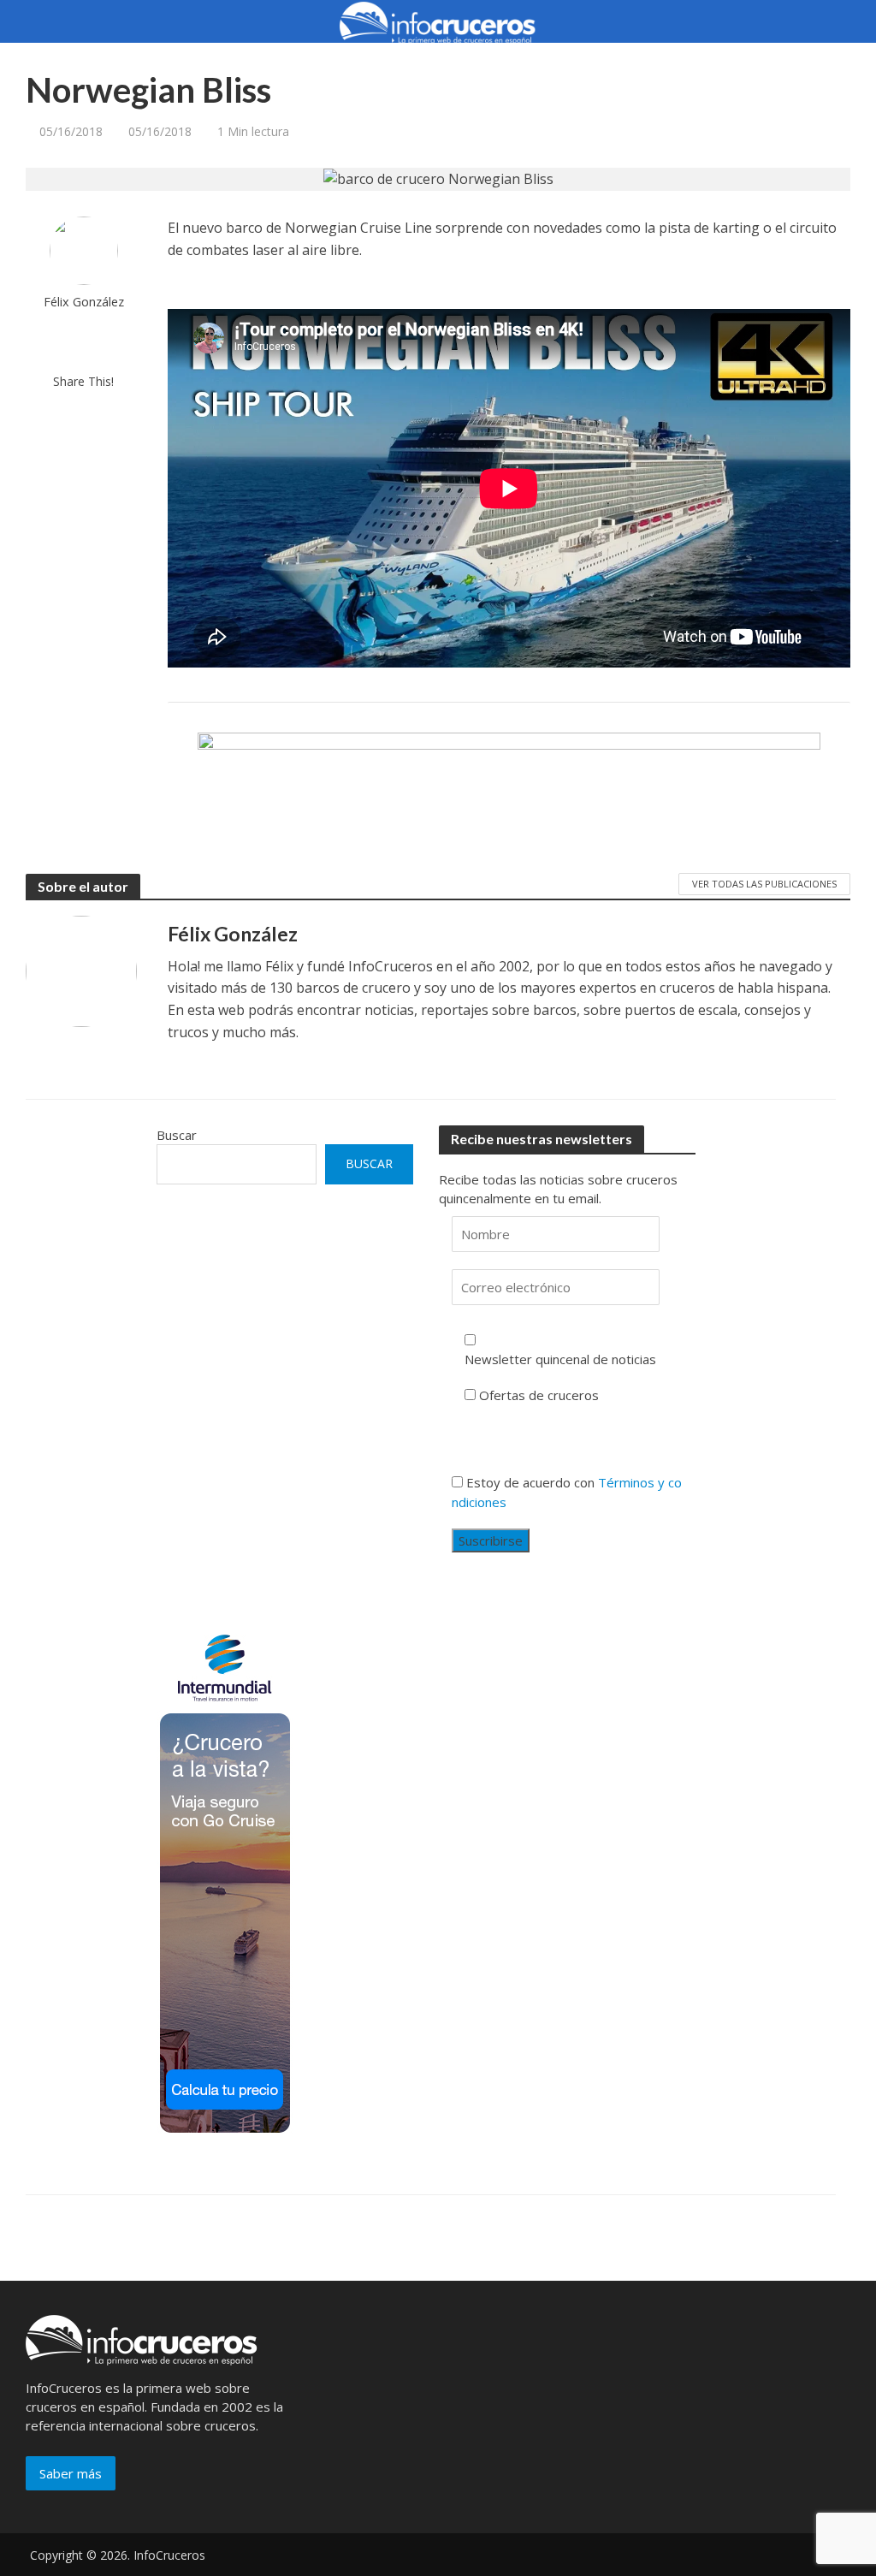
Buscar (177, 1135)
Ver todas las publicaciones (764, 884)
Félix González (84, 302)
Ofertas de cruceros (539, 1395)
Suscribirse (491, 1540)
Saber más (71, 2473)
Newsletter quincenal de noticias (560, 1359)
